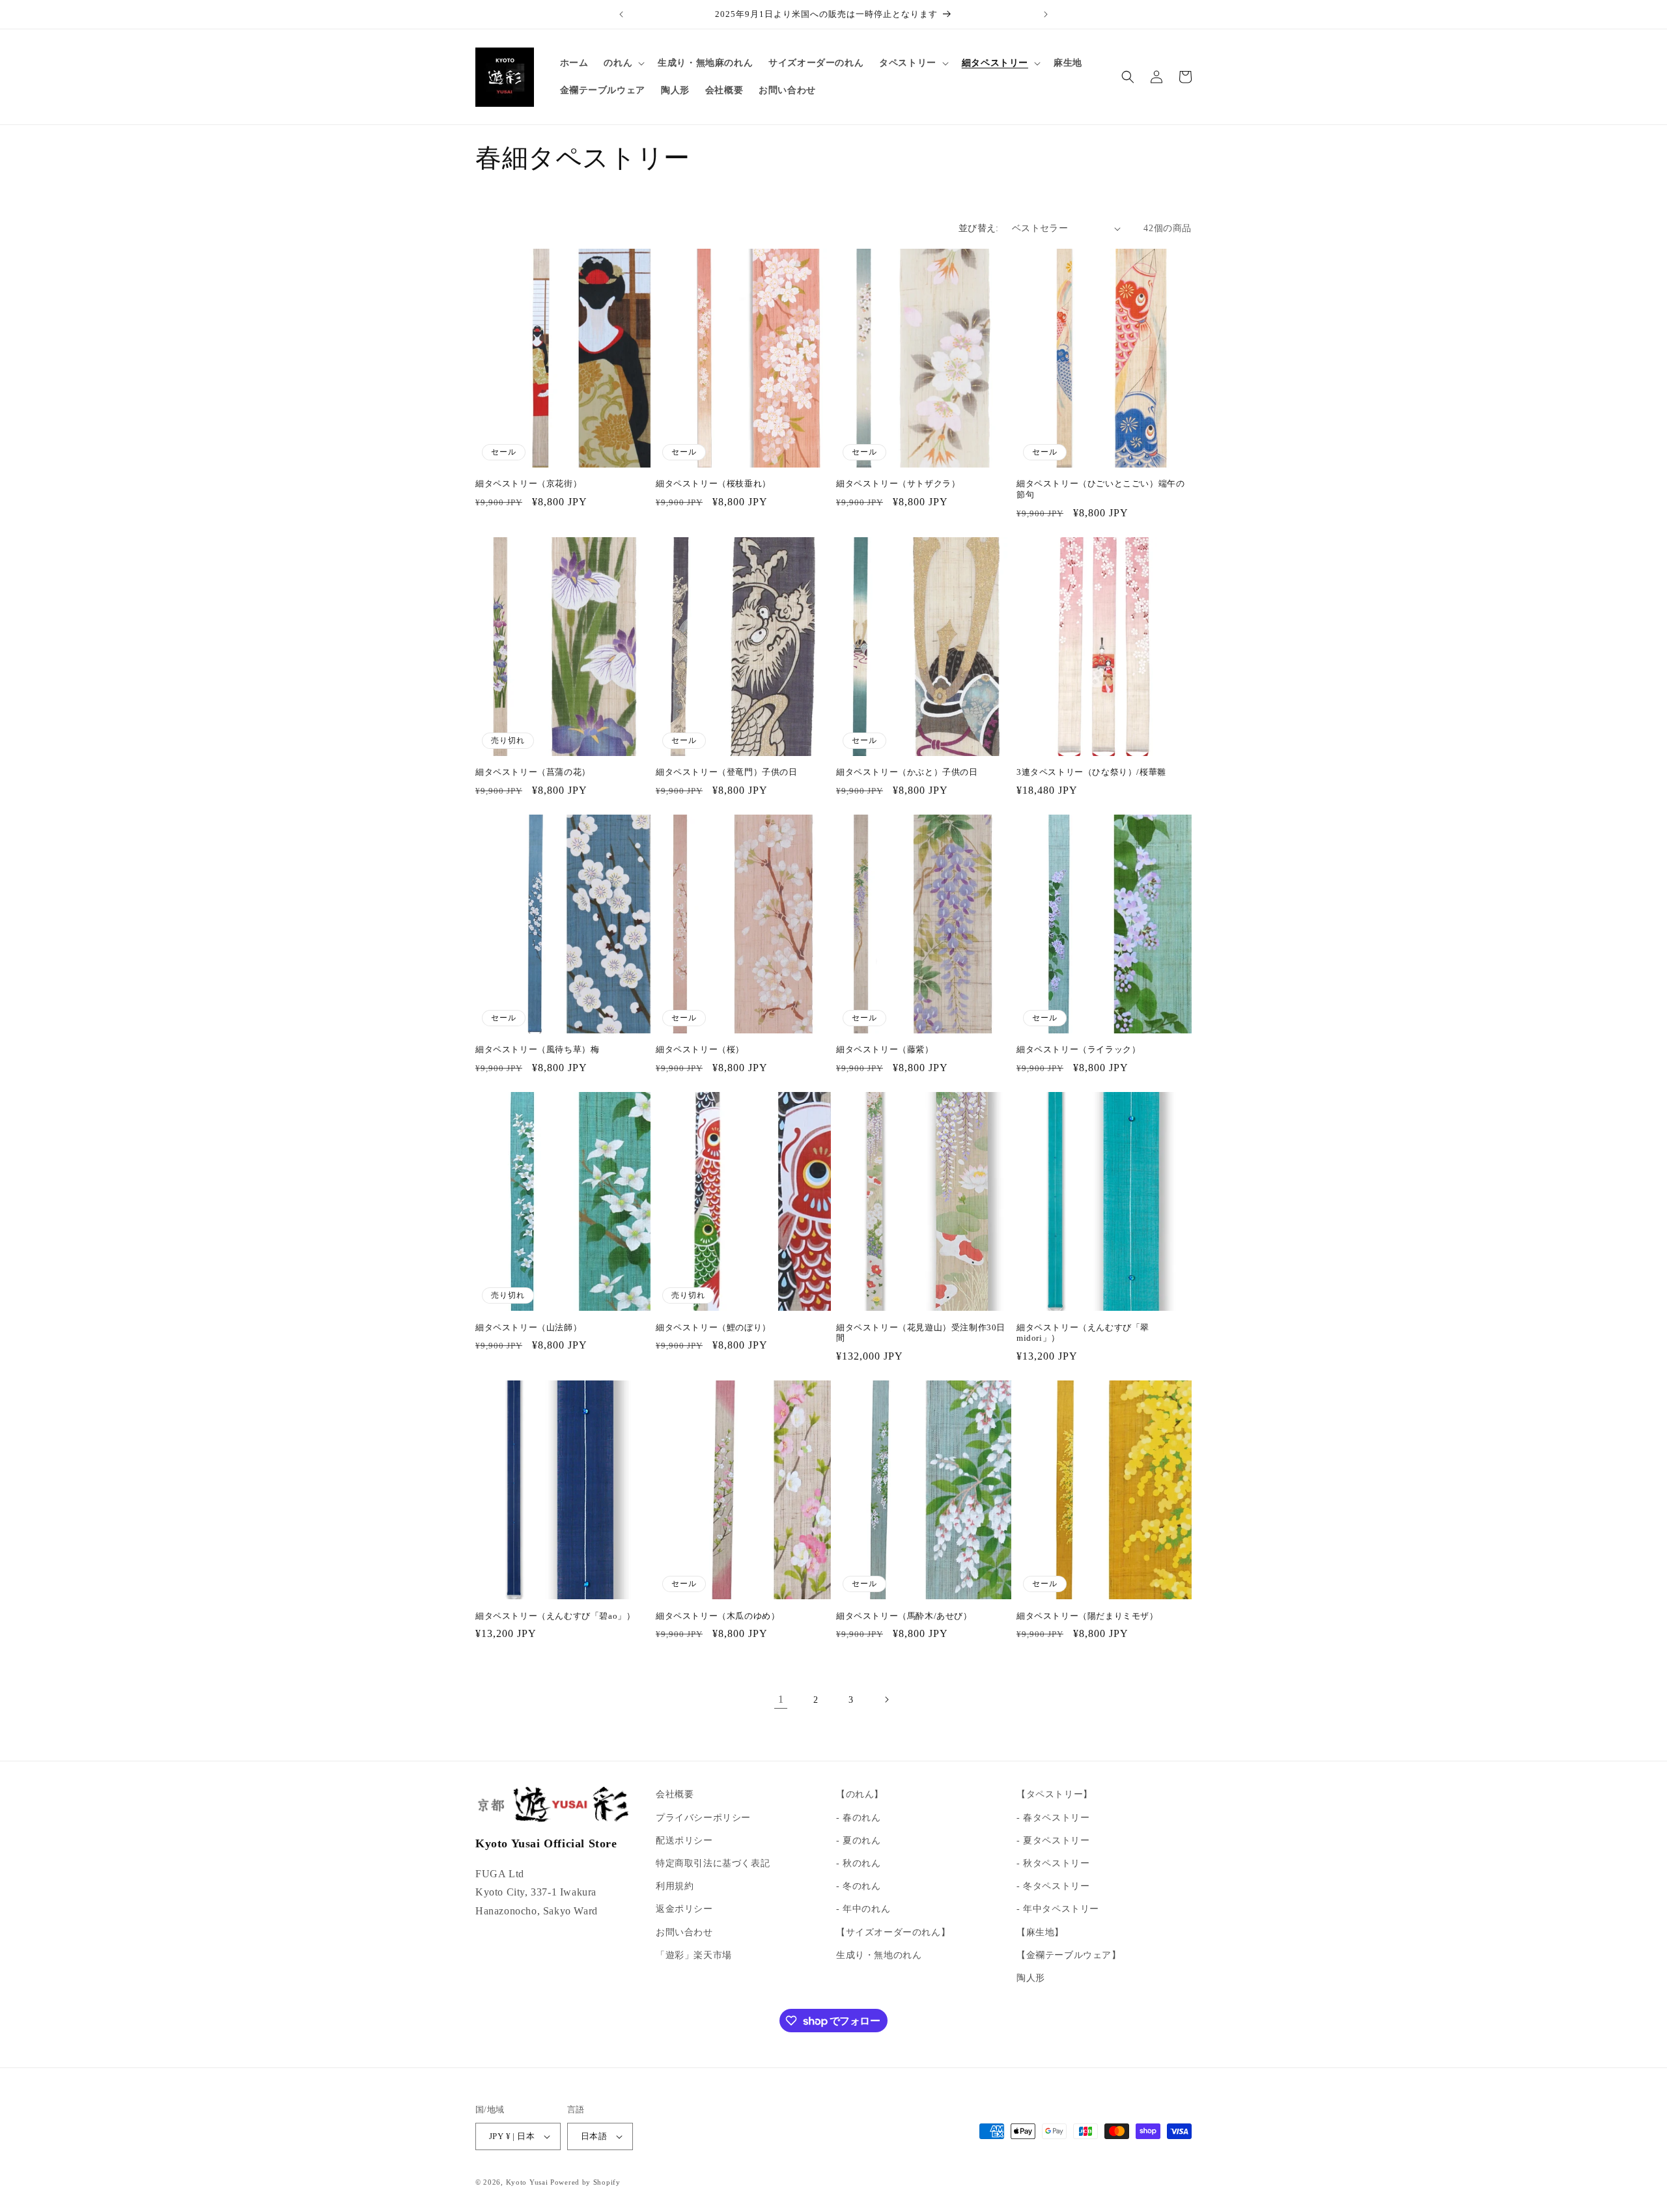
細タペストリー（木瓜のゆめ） (718, 1616)
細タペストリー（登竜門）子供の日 (727, 772)
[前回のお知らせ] (621, 14)
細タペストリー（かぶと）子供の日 (907, 772)
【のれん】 (860, 1794)
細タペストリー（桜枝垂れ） (713, 483)
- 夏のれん (859, 1841)
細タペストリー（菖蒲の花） (533, 772)
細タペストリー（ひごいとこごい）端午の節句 (1100, 489)
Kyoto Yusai (527, 2182)
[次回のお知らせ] (1046, 14)
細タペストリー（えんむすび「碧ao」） (555, 1616)
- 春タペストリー (1053, 1818)
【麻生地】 (1040, 1932)
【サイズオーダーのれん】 (893, 1932)
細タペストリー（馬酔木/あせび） (904, 1616)
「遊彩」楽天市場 (694, 1955)
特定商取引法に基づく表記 (713, 1863)
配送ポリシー (684, 1841)
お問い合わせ (684, 1932)
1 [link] (781, 1699)
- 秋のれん (859, 1863)
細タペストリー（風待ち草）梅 (537, 1049)
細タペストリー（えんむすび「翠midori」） (1083, 1333)
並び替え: (979, 228)
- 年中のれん (863, 1909)
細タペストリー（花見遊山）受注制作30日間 (921, 1333)
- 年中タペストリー (1058, 1909)
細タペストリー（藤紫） (885, 1049)
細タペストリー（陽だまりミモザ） (1087, 1616)
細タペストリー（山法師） (528, 1327)
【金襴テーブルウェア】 (1069, 1955)
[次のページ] (886, 1700)
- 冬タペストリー (1053, 1886)
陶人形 (1031, 1978)
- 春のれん (859, 1818)
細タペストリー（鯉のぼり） (713, 1327)
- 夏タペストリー (1053, 1841)
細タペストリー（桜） (700, 1049)
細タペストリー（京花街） (528, 483)
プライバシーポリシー (703, 1818)
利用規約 (675, 1886)
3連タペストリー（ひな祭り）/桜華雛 (1091, 772)
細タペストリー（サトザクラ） (898, 483)
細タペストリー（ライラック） (1078, 1049)
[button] (623, 63)
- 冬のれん (859, 1886)
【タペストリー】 (1055, 1794)
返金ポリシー (684, 1909)
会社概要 (675, 1794)
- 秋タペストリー (1053, 1863)
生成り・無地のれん (879, 1955)
